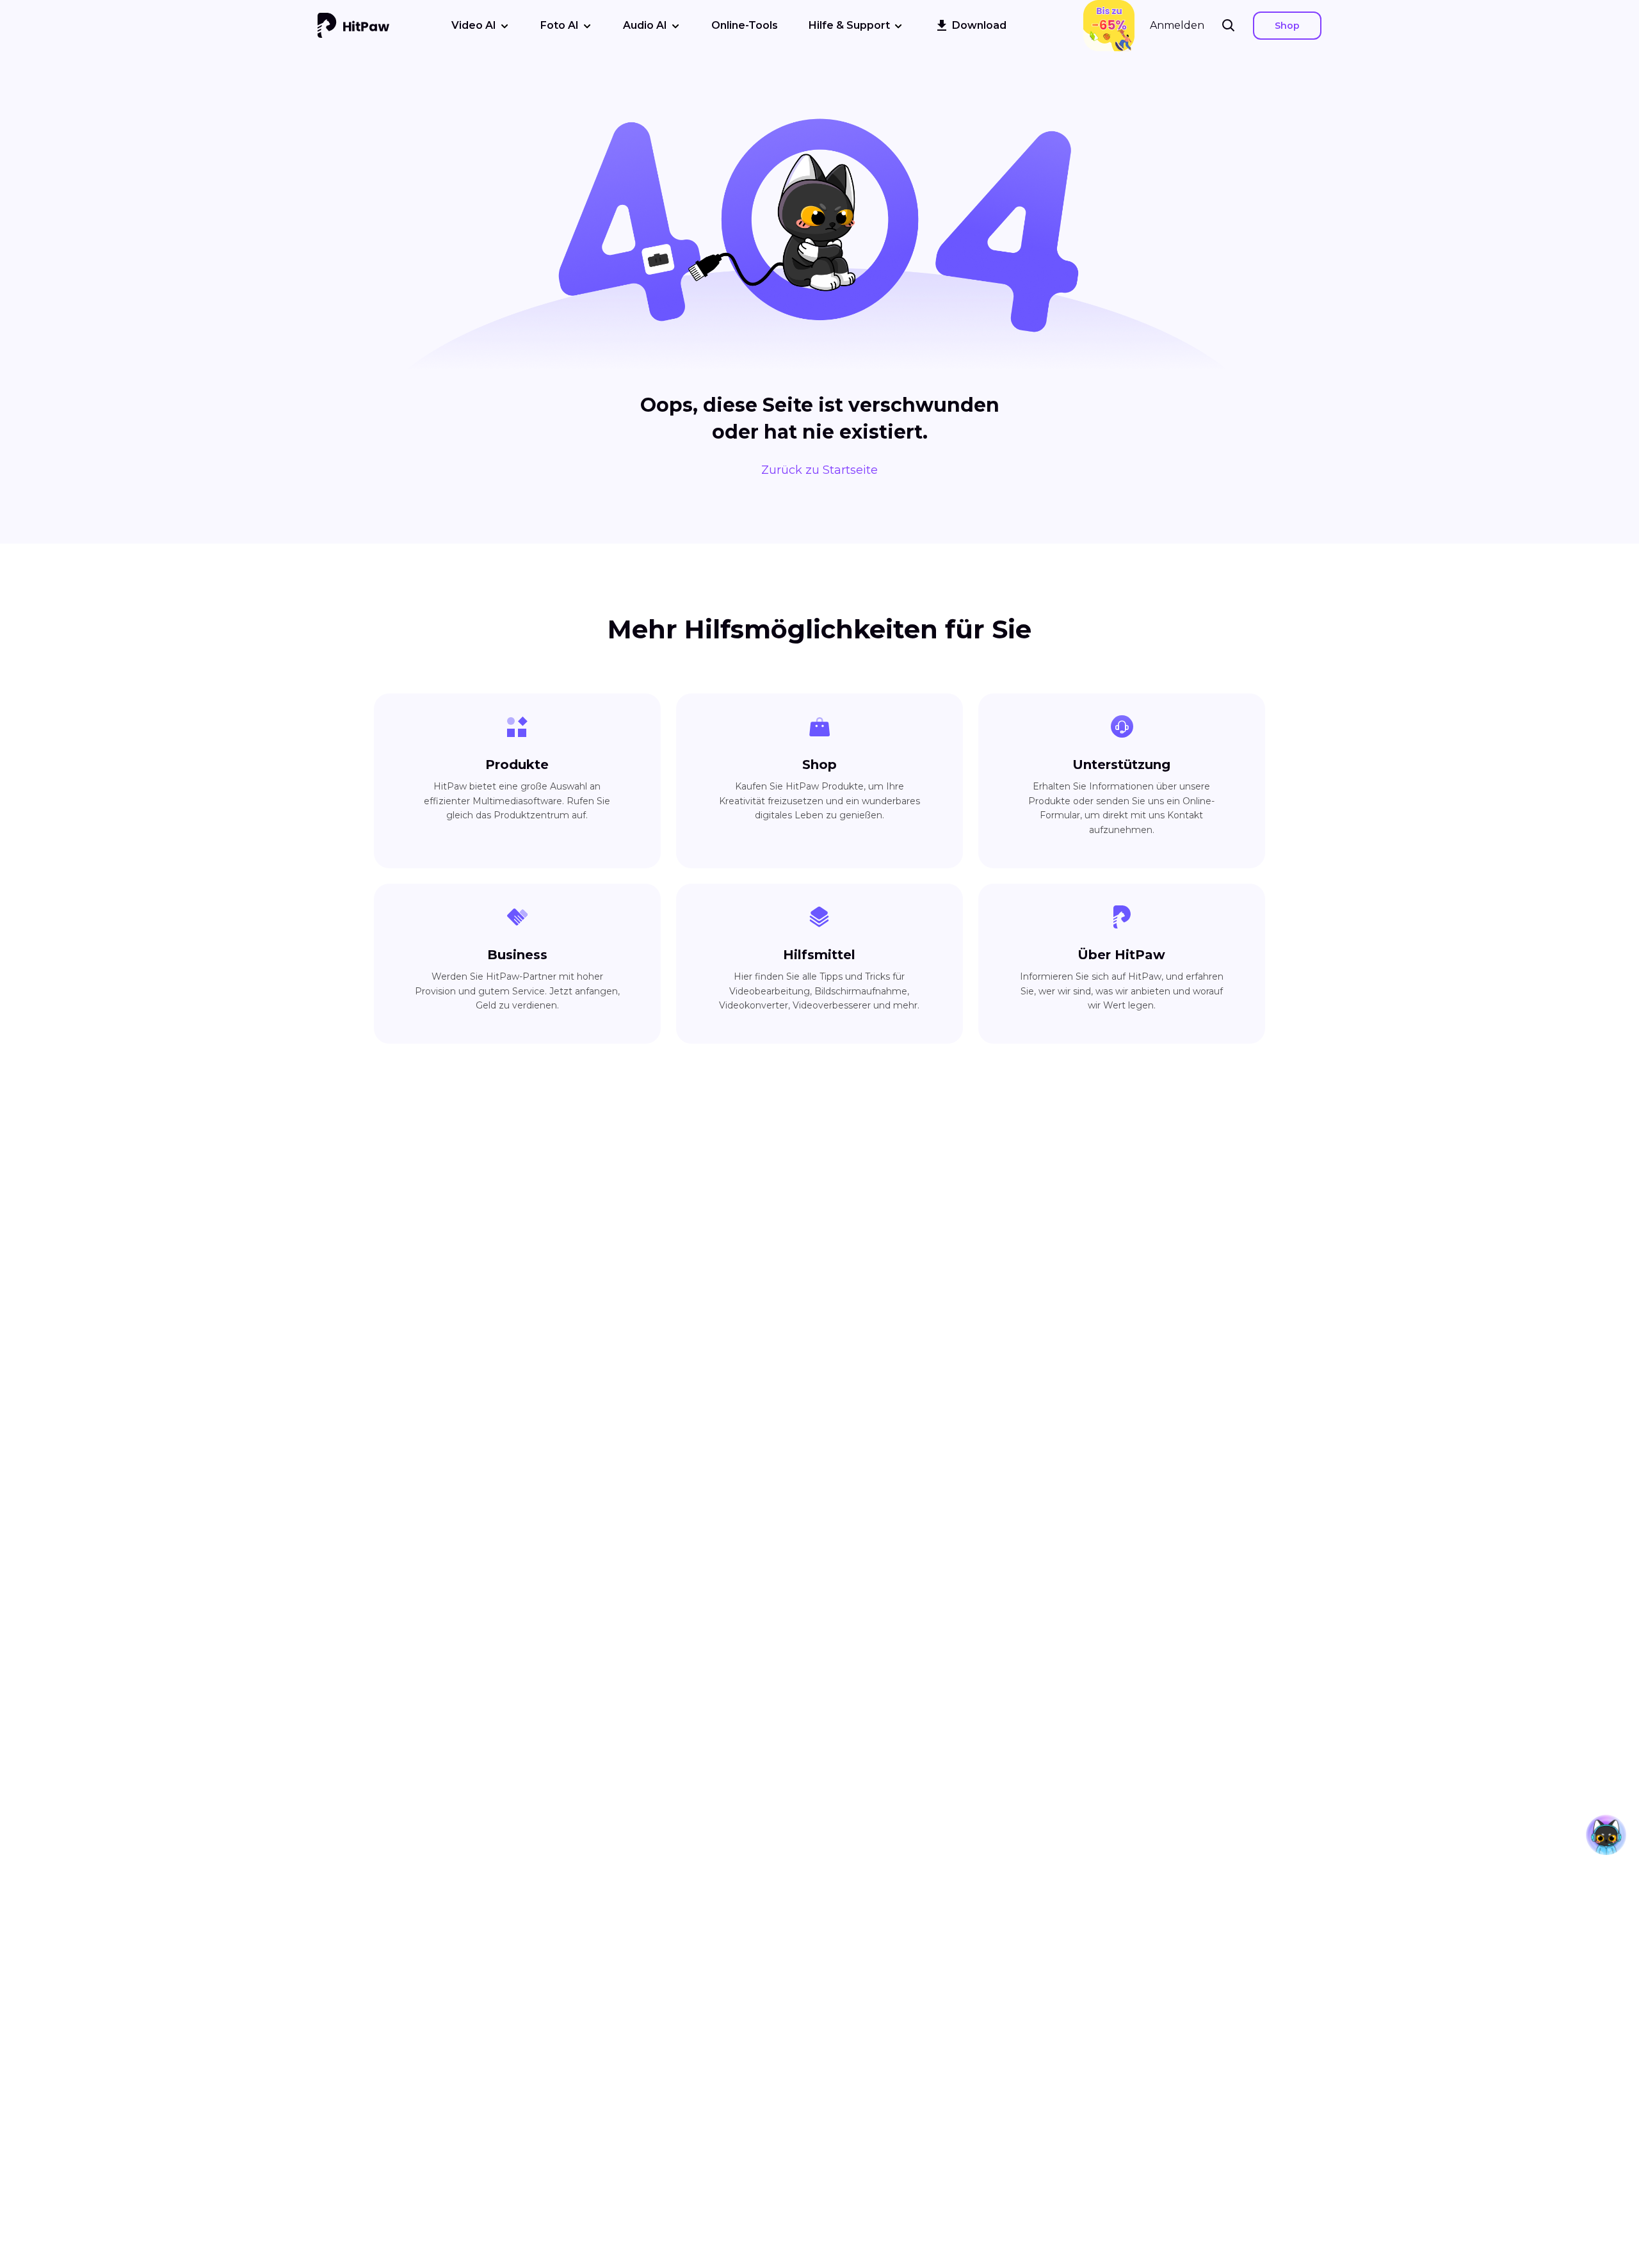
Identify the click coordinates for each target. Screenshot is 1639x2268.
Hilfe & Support (849, 25)
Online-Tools (745, 25)
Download (979, 25)
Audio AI (645, 25)
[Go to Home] (353, 26)
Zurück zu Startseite (819, 470)
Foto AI (560, 25)
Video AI (474, 25)
